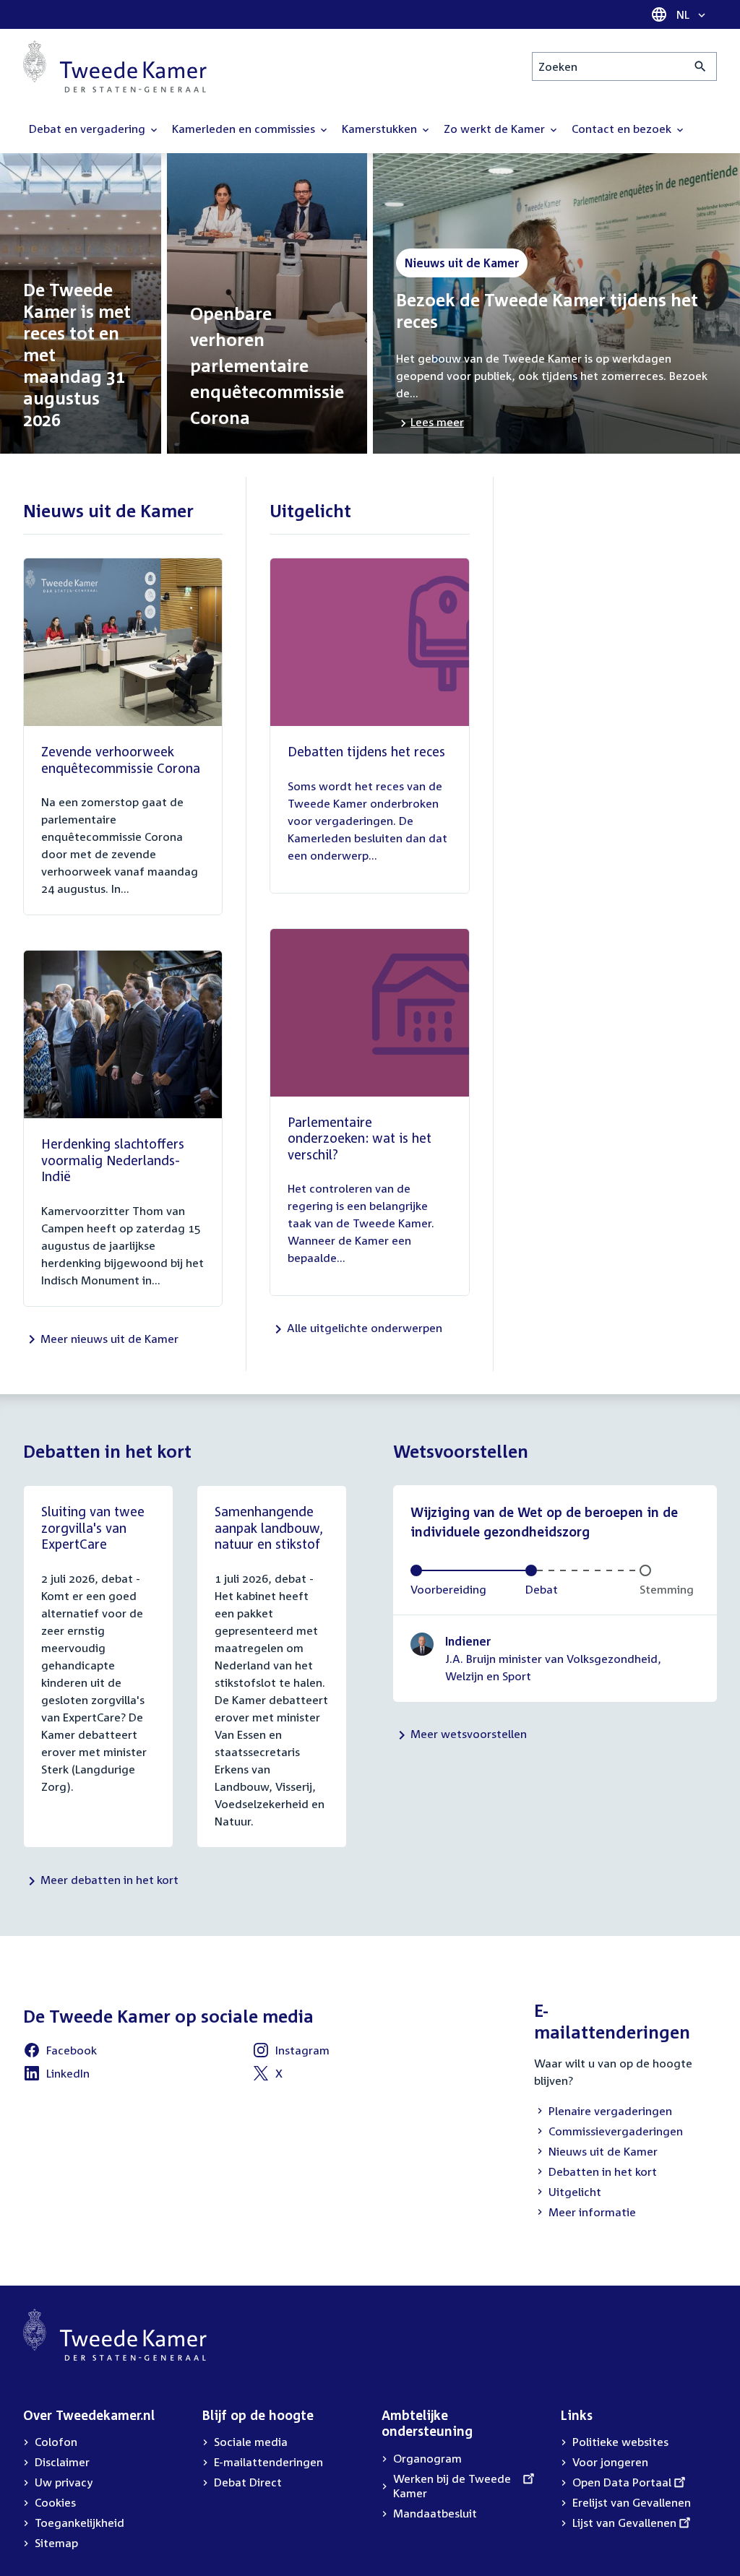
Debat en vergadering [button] (89, 129)
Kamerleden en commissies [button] (245, 129)
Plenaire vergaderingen (603, 2112)
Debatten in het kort (595, 2173)
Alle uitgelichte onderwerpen (365, 1328)
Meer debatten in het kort (109, 1880)
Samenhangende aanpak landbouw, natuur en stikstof (269, 1527)
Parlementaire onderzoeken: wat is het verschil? (360, 1138)
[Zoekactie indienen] (701, 66)
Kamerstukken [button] (381, 129)
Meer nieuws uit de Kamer (109, 1339)
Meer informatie (592, 2212)
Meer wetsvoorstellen (469, 1734)
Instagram (291, 2052)
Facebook (60, 2052)
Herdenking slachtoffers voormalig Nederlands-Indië (113, 1160)
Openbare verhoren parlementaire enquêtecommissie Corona (267, 366)
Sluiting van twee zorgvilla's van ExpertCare (93, 1527)
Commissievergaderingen (608, 2132)
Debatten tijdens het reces (366, 751)
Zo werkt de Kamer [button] (496, 129)
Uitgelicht (568, 2193)
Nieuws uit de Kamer (596, 2153)
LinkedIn (56, 2075)
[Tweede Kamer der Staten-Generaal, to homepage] (115, 66)
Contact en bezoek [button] (623, 129)
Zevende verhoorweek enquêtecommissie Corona (121, 760)
